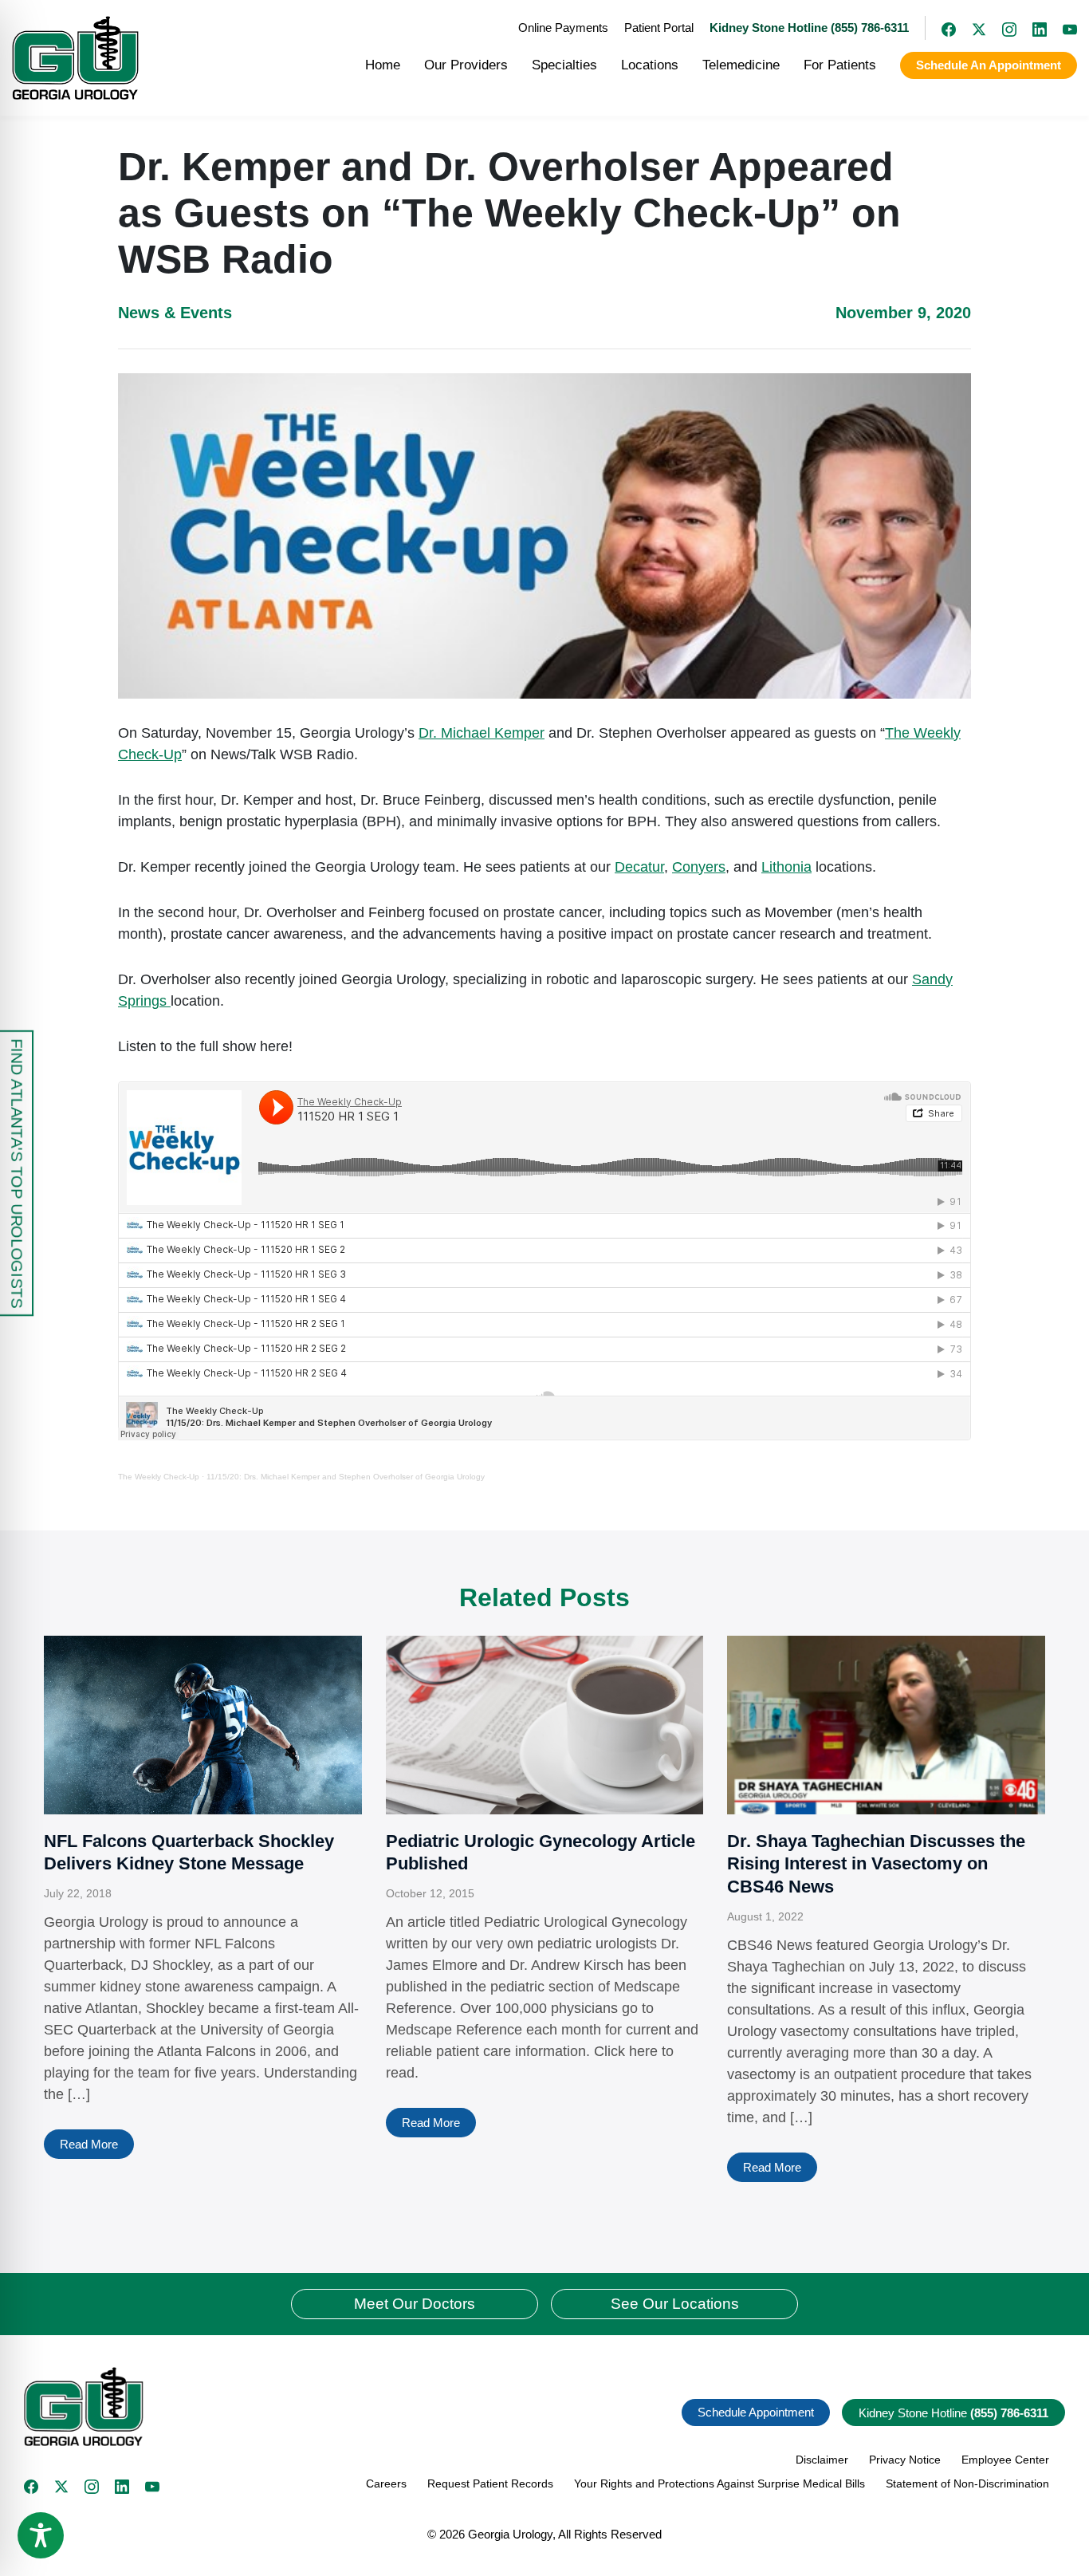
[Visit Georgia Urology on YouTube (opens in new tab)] (1062, 28)
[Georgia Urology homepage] (75, 58)
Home (383, 65)
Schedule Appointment (756, 2412)
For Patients (840, 65)
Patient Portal (659, 28)
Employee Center (1005, 2460)
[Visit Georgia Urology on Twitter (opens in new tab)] (61, 2487)
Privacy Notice (905, 2460)
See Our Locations (675, 2304)
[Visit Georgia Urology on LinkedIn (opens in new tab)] (1032, 28)
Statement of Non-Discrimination (967, 2483)
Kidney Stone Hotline (953, 2413)
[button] (278, 2407)
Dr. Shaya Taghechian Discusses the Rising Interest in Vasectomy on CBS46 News (876, 1864)
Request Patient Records (490, 2483)
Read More (89, 2144)
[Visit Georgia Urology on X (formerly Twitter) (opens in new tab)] (971, 28)
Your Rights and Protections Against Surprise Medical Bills (719, 2483)
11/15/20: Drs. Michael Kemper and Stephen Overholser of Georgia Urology (346, 1477)
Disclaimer (822, 2460)
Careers (386, 2483)
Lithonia (786, 867)
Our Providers (466, 65)
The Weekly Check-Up (159, 1477)
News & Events (175, 313)
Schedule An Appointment (989, 65)
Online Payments (563, 28)
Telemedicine (741, 65)
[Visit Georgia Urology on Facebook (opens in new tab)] (941, 28)
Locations (650, 65)
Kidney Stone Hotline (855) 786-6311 (809, 28)
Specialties (564, 65)
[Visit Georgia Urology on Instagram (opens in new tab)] (1001, 28)
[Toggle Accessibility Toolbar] (41, 2535)
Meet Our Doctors (415, 2304)
